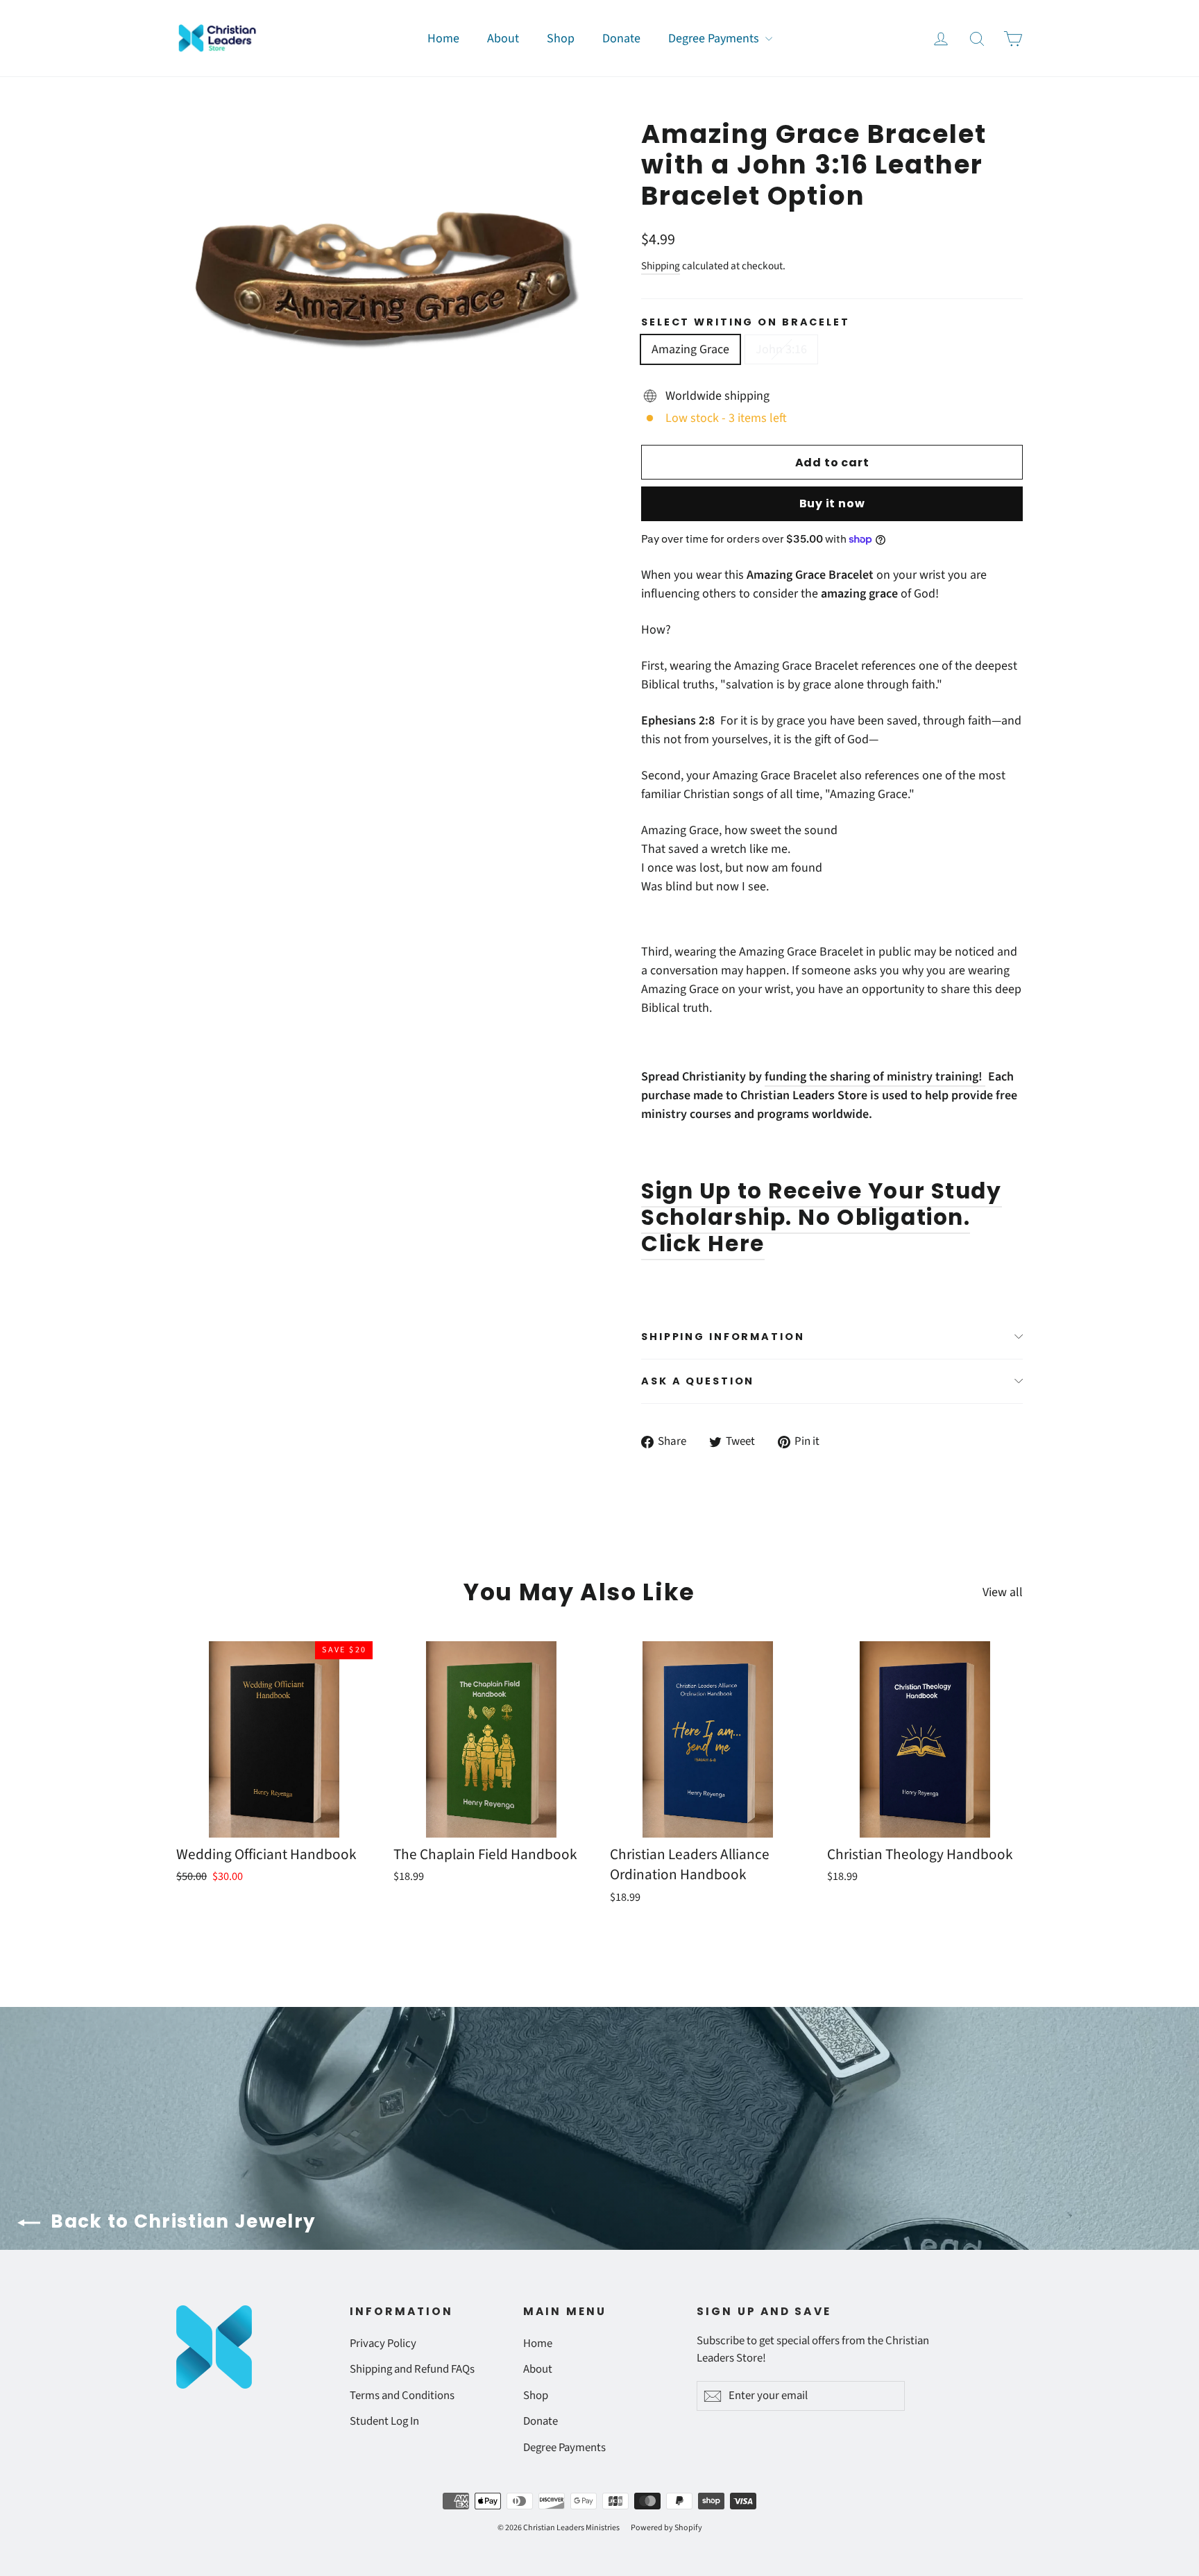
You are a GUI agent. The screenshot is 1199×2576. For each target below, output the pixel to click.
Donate (621, 39)
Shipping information (723, 1337)
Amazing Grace (690, 349)
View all (1003, 1592)
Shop (561, 39)
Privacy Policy (383, 2344)
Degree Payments (715, 39)
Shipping (661, 266)
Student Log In (384, 2421)
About (503, 39)
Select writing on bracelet (746, 322)
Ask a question (698, 1381)
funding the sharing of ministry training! (875, 1077)
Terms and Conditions (402, 2396)
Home (443, 39)
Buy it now (832, 503)
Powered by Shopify (666, 2528)
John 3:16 (781, 349)
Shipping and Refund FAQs (412, 2369)
